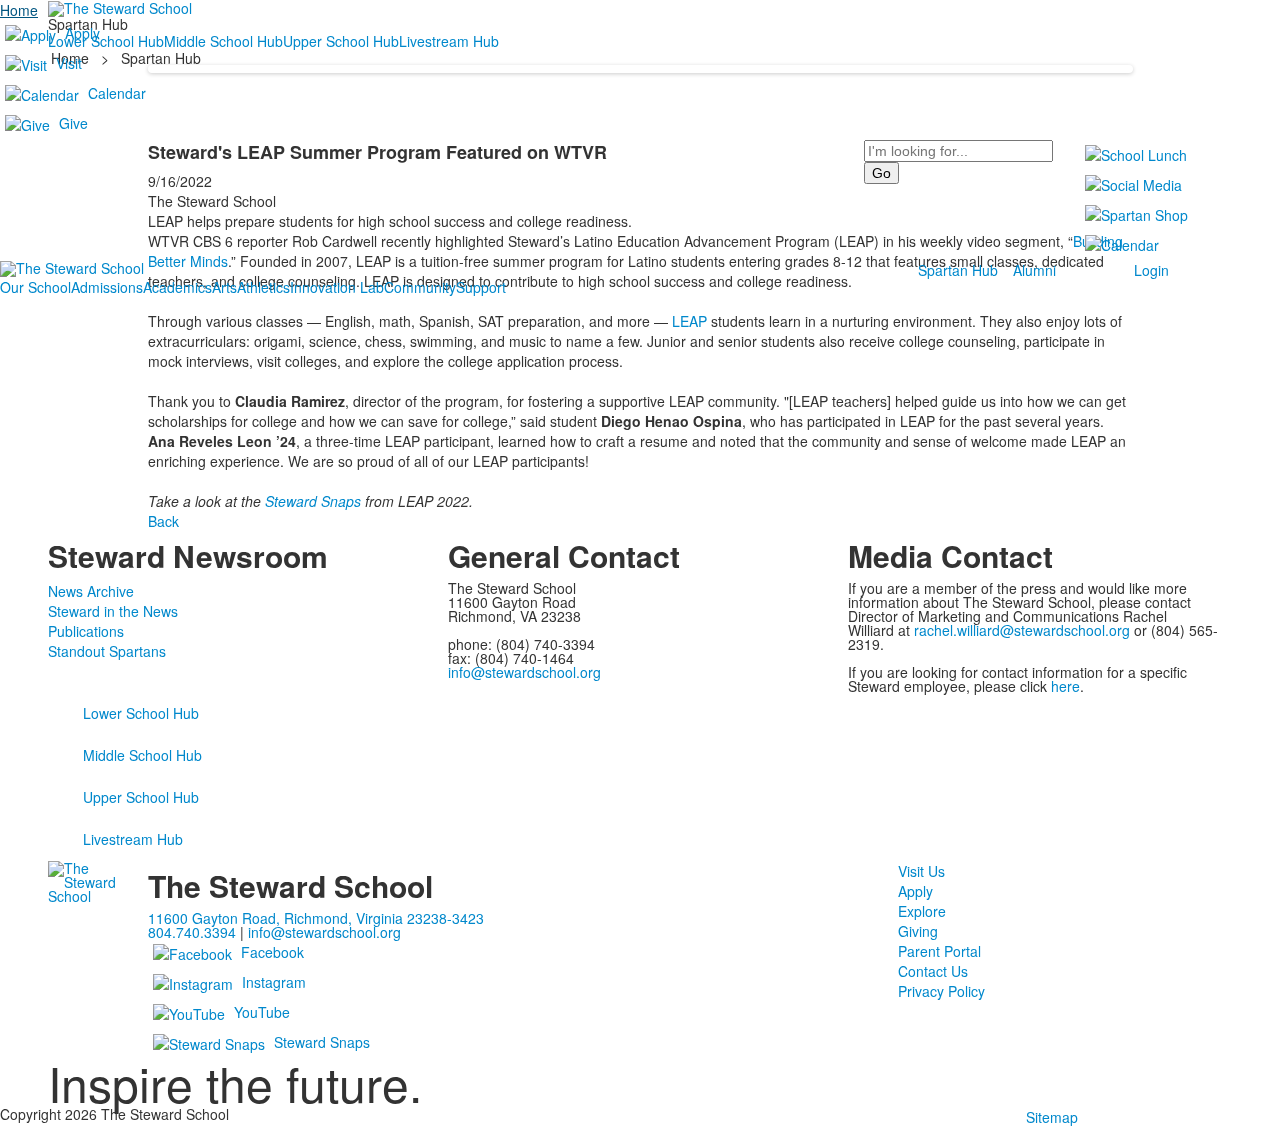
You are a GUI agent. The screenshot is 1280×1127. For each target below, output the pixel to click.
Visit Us (921, 871)
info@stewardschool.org (524, 672)
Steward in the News (113, 611)
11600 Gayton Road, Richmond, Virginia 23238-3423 (316, 918)
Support (481, 287)
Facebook (272, 952)
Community (420, 287)
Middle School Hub (142, 755)
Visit (69, 63)
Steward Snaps (313, 501)
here (1065, 686)
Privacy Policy (941, 991)
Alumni (1034, 270)
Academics (177, 287)
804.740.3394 (192, 932)
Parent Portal (939, 951)
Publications (86, 631)
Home (19, 10)
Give (73, 123)
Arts (224, 287)
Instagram (274, 982)
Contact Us (933, 971)
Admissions (107, 287)
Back (163, 521)
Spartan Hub (958, 270)
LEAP (689, 321)
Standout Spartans (107, 651)
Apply (82, 33)
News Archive (91, 591)
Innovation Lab (337, 287)
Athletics (263, 287)
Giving (918, 931)
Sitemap (1052, 1117)
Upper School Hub (141, 797)
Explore (922, 911)
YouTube (262, 1012)
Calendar (117, 93)
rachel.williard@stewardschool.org (1022, 630)
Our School (35, 287)
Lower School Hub (141, 713)
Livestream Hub (133, 839)
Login (1151, 270)
